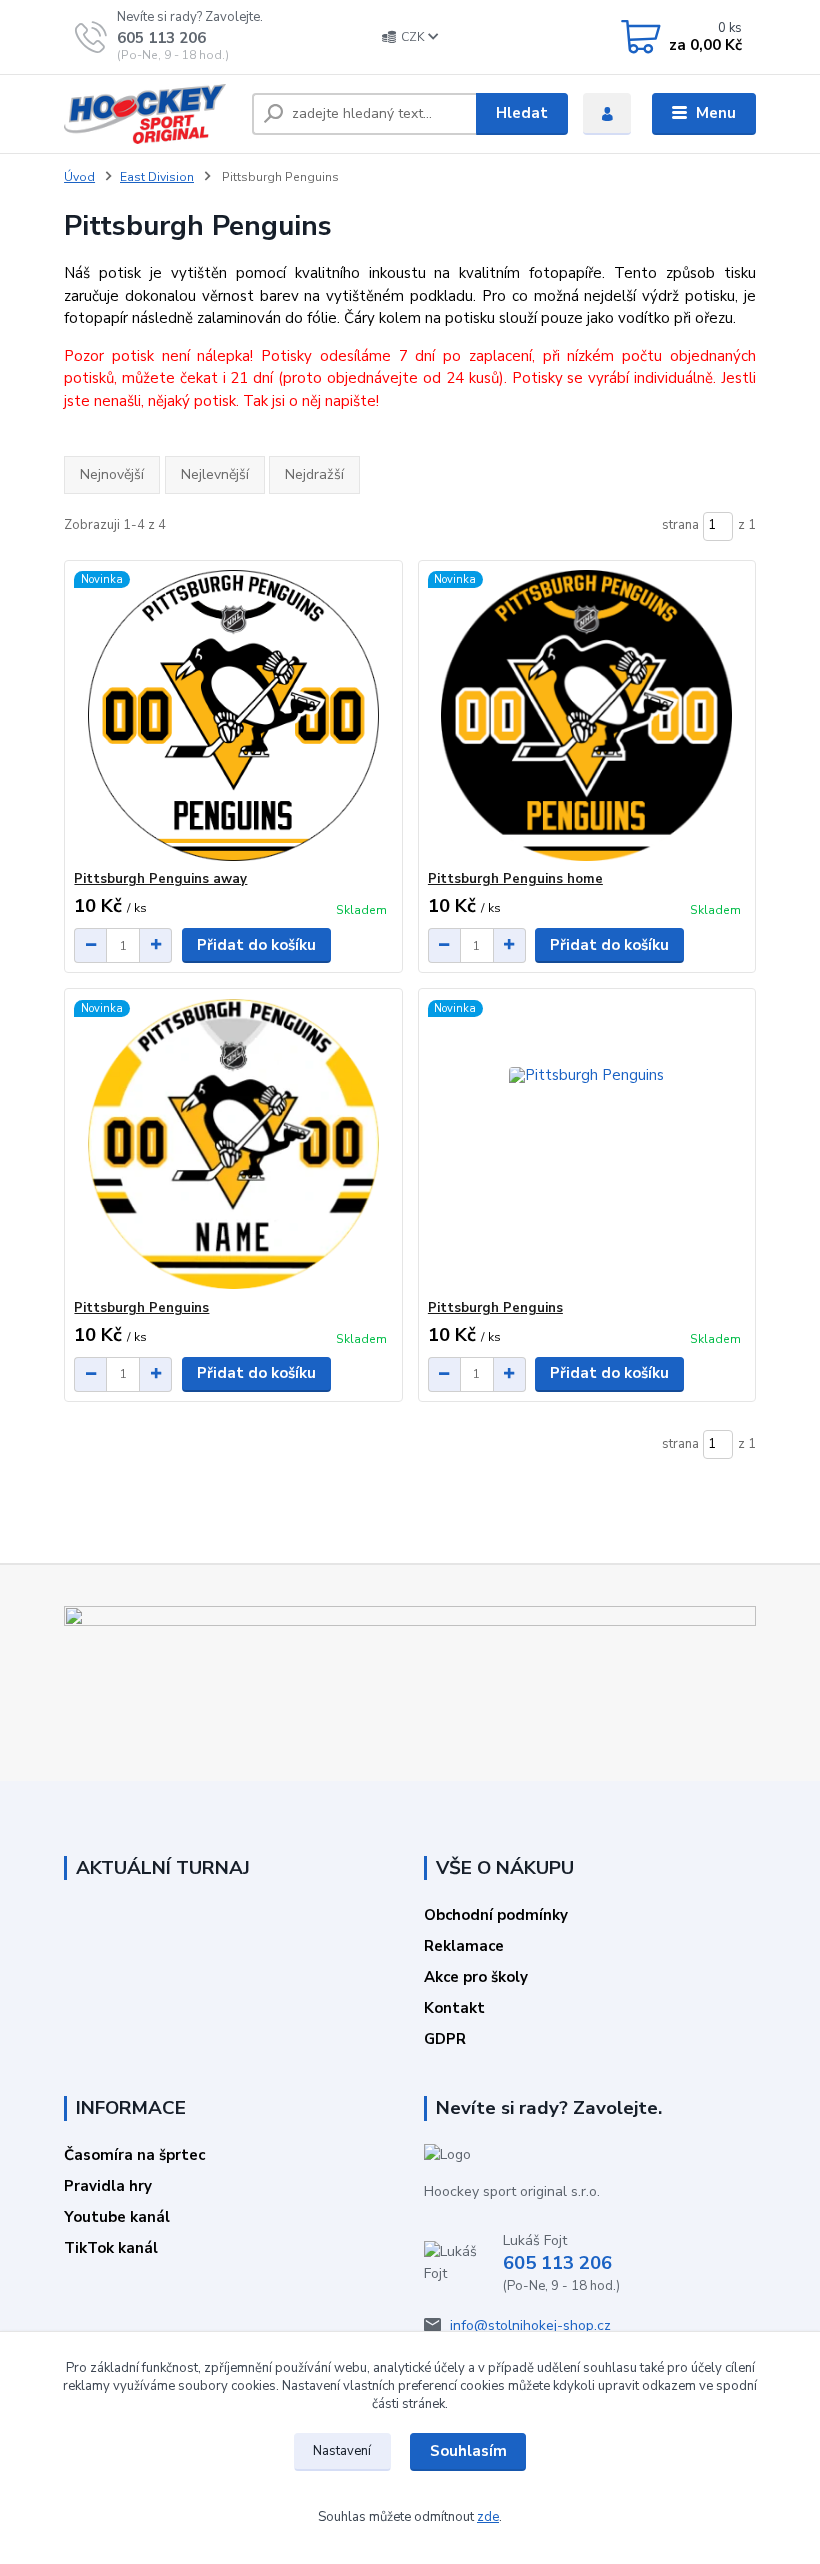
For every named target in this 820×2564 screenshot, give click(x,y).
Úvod (79, 177)
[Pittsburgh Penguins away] (233, 715)
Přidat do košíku (256, 945)
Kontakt (454, 2008)
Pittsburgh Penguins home (515, 879)
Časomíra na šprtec (134, 2155)
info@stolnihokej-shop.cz (530, 2325)
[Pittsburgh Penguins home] (587, 715)
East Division (157, 177)
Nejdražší (314, 474)
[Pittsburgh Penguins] (233, 1144)
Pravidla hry (108, 2186)
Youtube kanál (117, 2217)
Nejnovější (112, 474)
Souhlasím (468, 2451)
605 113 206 (161, 38)
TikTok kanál (111, 2248)
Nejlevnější (215, 474)
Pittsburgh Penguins (141, 1308)
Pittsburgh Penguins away (160, 879)
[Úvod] (150, 114)
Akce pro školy (476, 1977)
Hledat (522, 113)
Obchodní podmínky (496, 1915)
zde (488, 2517)
